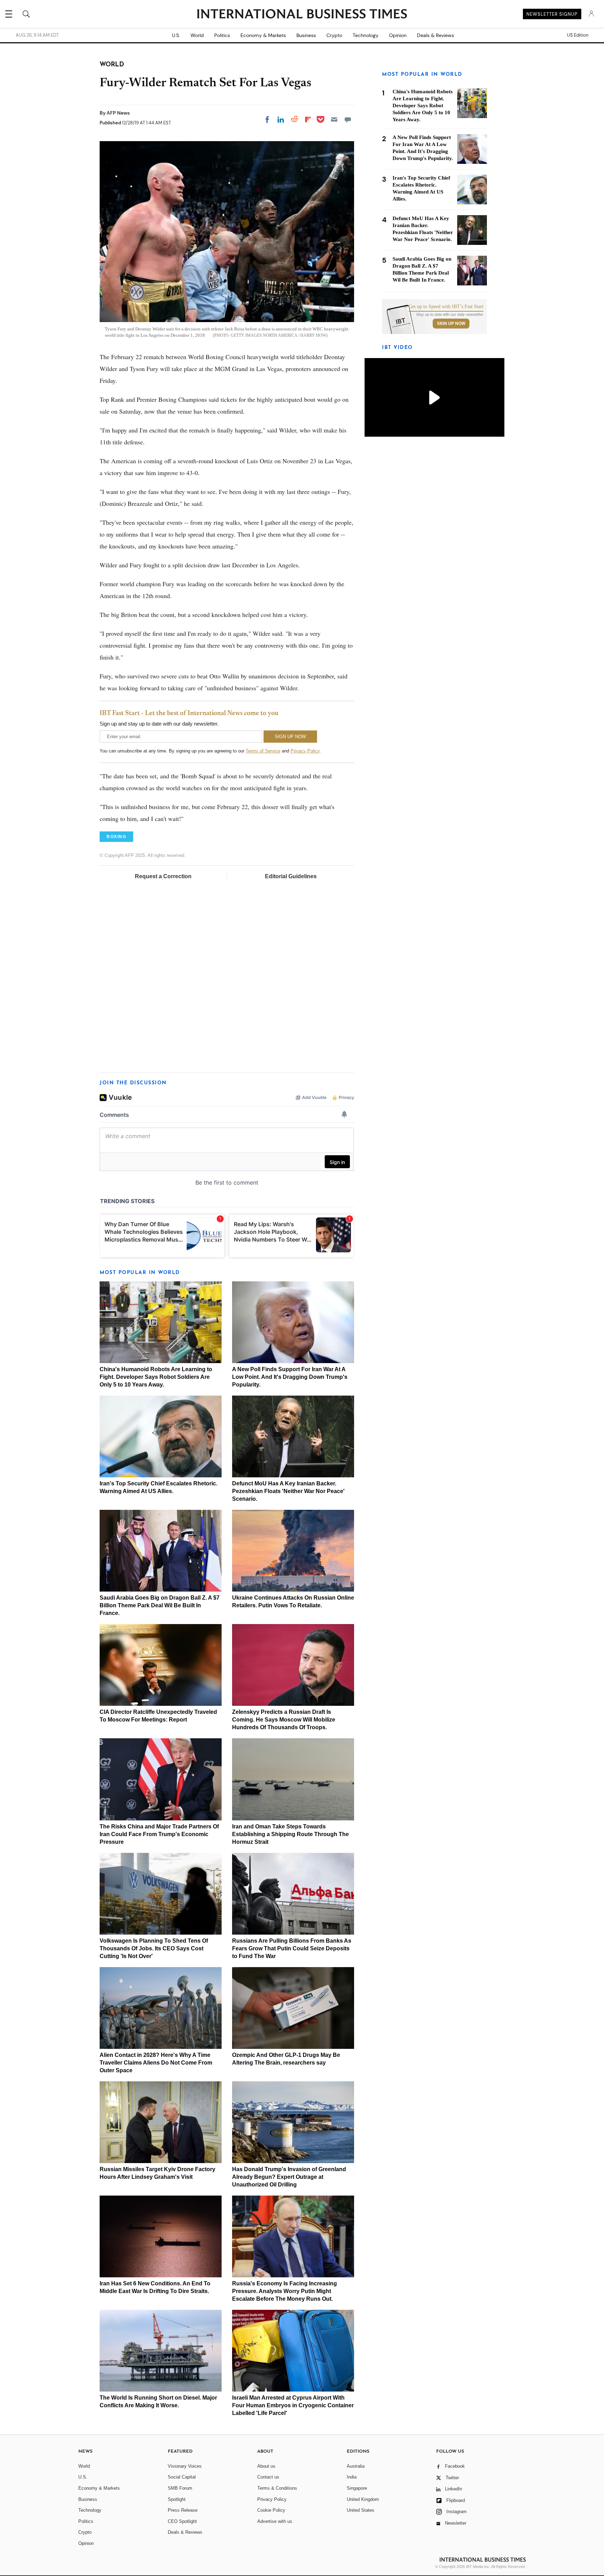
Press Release (183, 2510)
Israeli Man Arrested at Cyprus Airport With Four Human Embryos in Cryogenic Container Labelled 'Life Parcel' (293, 2405)
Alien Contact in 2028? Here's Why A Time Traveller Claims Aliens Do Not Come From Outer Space (156, 2063)
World (197, 35)
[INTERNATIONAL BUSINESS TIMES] (302, 15)
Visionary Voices (185, 2466)
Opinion (398, 35)
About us (266, 2466)
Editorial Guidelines (291, 876)
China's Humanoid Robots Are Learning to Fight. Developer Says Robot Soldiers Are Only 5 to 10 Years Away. (156, 1377)
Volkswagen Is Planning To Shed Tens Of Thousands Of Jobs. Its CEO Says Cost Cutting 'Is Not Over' (154, 1948)
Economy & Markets (263, 35)
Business (306, 35)
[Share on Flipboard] (308, 119)
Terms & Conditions (277, 2488)
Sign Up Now (451, 323)
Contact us (268, 2477)
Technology (366, 35)
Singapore (357, 2488)
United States (361, 2510)
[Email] (334, 119)
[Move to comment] (348, 119)
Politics (222, 35)
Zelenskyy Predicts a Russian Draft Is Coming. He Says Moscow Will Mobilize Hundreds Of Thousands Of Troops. (284, 1720)
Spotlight (177, 2499)
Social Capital (182, 2477)
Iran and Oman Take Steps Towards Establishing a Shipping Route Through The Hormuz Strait (290, 1834)
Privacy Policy (305, 751)
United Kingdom (363, 2499)
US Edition (578, 35)
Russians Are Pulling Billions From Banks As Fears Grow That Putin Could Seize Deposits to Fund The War (292, 1948)
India (352, 2477)
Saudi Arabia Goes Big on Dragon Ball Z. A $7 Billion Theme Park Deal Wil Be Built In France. (160, 1605)
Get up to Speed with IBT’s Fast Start (446, 307)
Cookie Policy (271, 2510)
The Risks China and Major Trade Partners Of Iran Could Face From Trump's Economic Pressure (159, 1834)
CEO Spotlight (182, 2521)
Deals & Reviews (436, 35)
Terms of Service (263, 751)
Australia (356, 2466)
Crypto (334, 35)
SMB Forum (180, 2488)
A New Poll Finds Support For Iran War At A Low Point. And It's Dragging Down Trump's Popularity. (290, 1377)
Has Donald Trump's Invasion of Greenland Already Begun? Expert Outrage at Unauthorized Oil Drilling (289, 2177)
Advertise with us (275, 2521)
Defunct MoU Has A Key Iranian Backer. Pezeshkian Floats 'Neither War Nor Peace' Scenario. (288, 1491)
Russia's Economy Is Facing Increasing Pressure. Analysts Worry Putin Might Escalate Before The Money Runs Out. (285, 2291)
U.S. (176, 35)
